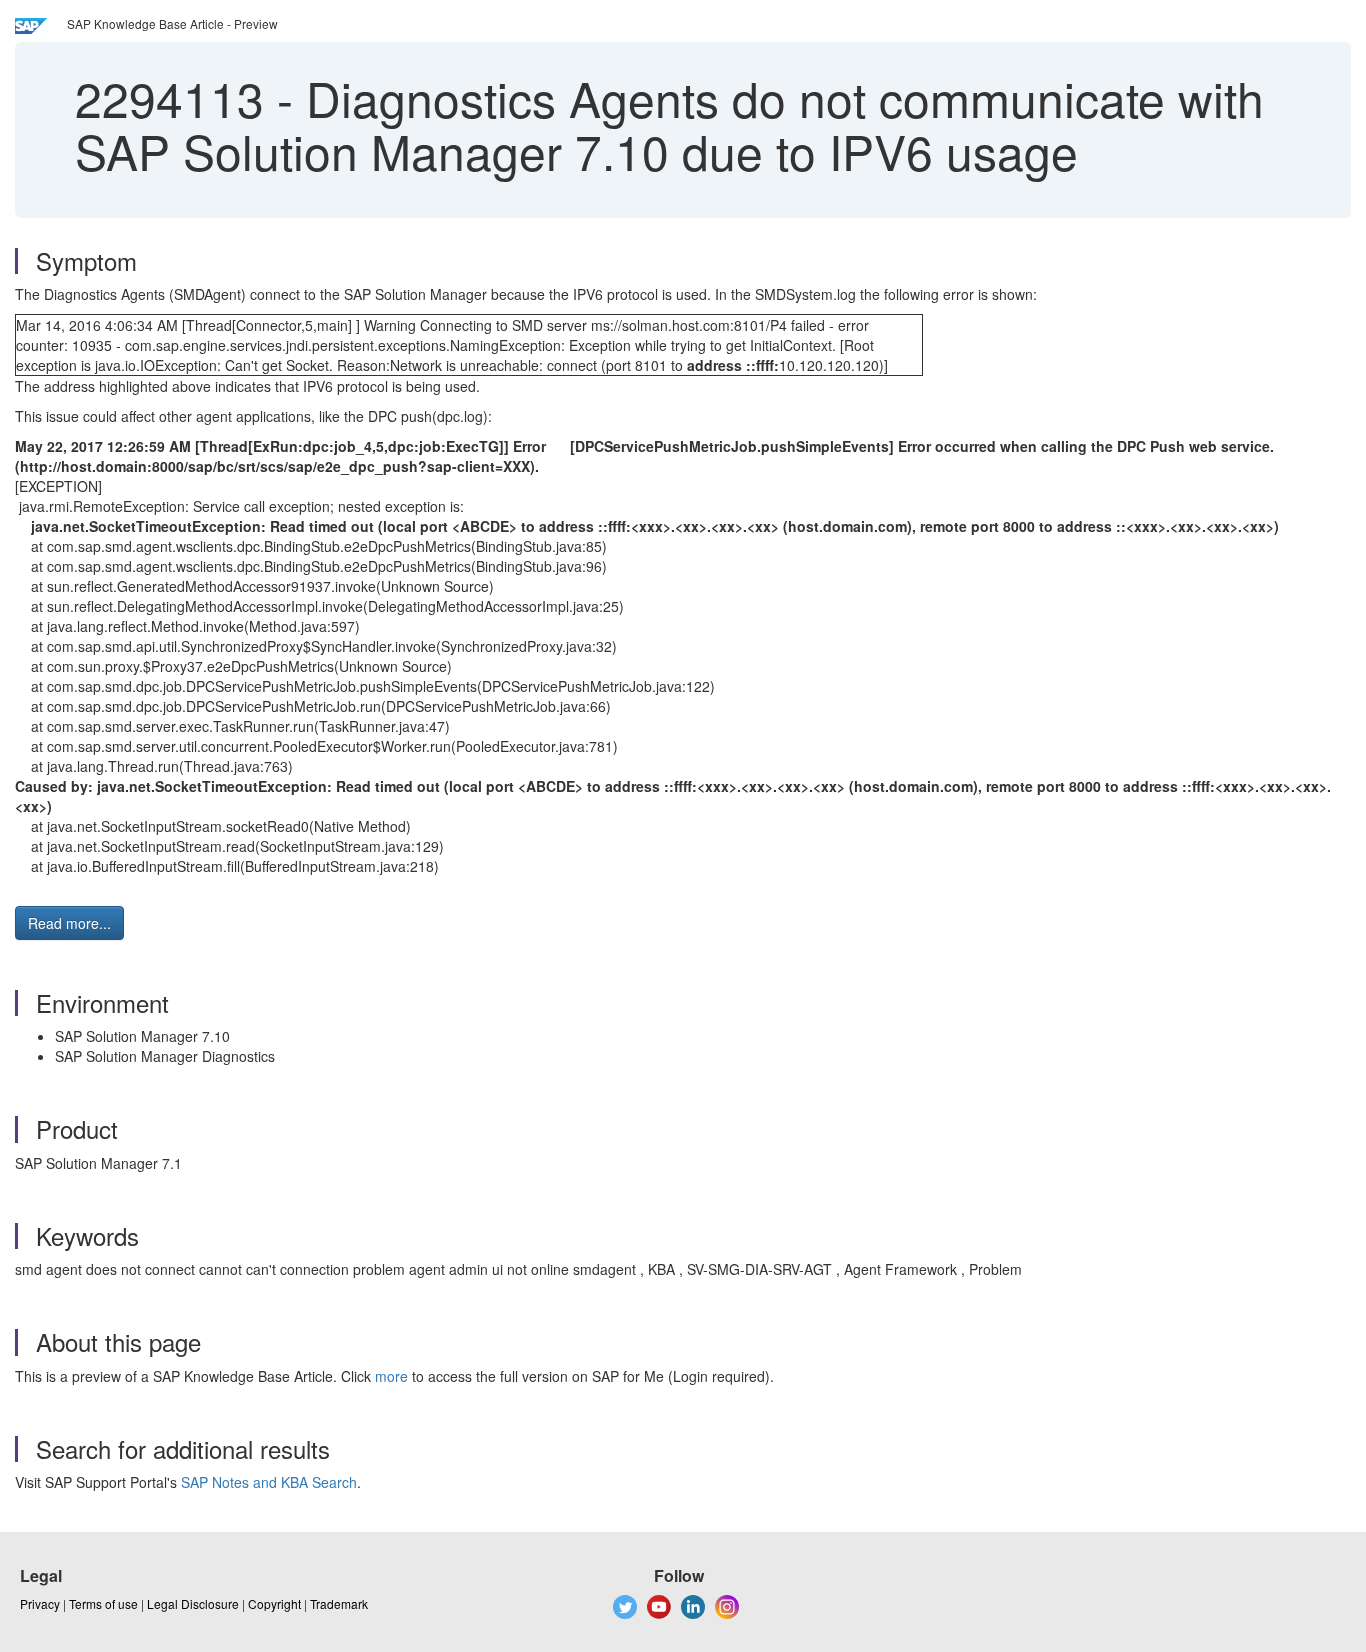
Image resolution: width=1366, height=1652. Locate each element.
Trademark (339, 1603)
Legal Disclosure (193, 1603)
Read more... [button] (69, 923)
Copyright (274, 1603)
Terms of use (103, 1603)
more (391, 1376)
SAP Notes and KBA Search (269, 1482)
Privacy (40, 1603)
